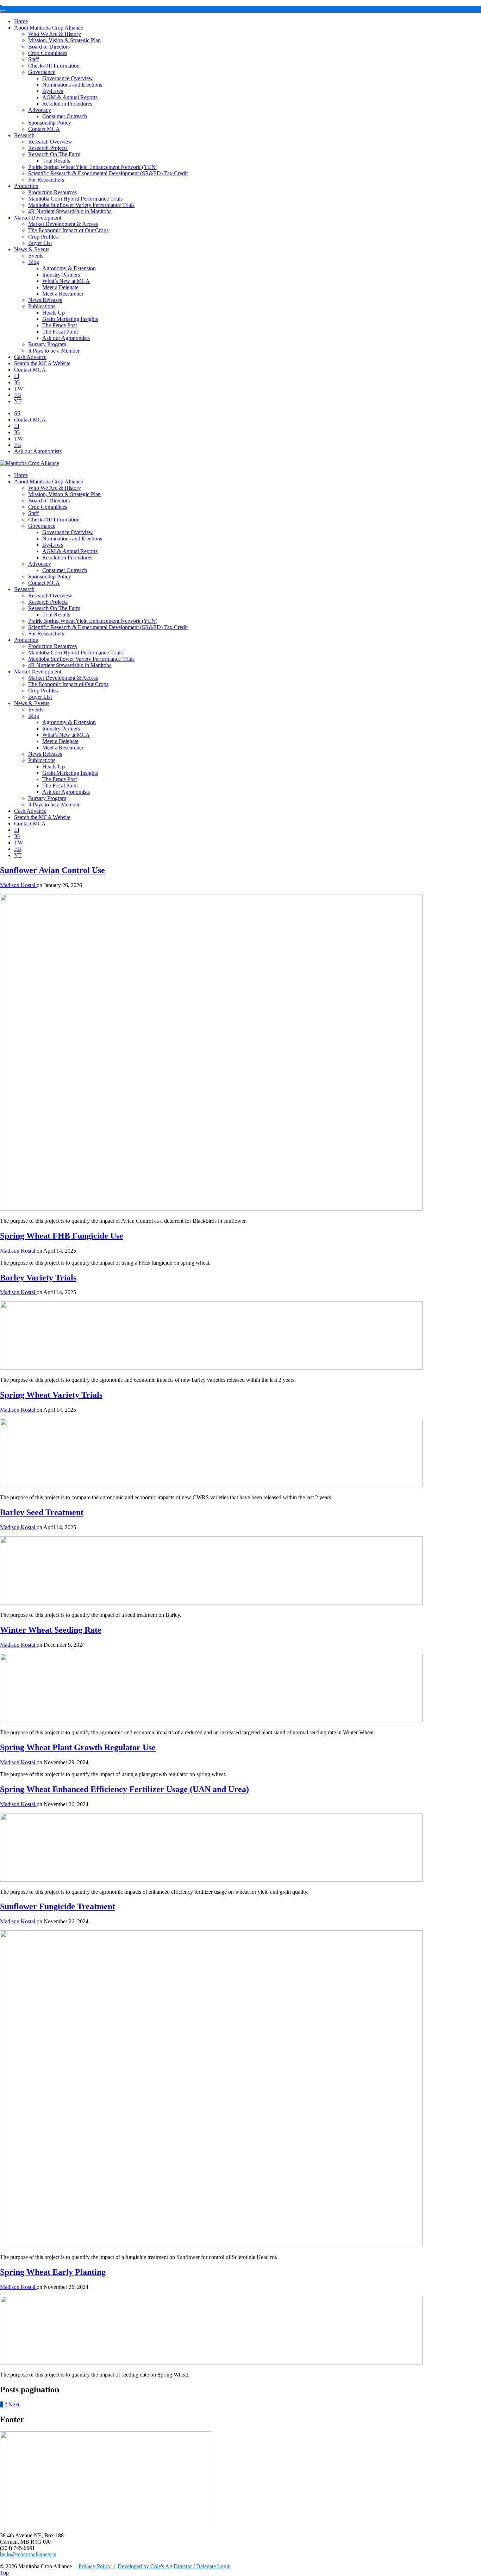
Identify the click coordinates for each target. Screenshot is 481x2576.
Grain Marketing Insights (70, 319)
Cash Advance (30, 357)
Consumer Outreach (65, 116)
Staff (33, 59)
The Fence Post (60, 325)
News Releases (45, 300)
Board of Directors (49, 47)
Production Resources (52, 192)
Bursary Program (47, 344)
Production (26, 186)
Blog (34, 262)
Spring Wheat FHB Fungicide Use (62, 1236)
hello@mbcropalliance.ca (28, 2554)
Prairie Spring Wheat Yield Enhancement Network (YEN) (93, 167)
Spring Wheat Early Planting (53, 2272)
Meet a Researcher (63, 294)
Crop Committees (48, 53)
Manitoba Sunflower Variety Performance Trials (81, 205)
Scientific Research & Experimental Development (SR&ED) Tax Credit (108, 173)
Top (4, 2573)
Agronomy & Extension (69, 268)
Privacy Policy (95, 2566)
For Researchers (46, 180)
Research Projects (48, 148)
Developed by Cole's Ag (145, 2566)
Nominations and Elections (72, 85)
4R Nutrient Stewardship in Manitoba (70, 211)
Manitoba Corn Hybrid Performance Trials (75, 199)
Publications (42, 306)
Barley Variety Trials (38, 1278)
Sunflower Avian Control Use (52, 870)
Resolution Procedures (67, 104)
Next (14, 2404)
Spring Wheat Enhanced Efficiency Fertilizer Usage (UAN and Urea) (124, 1789)
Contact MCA (44, 129)
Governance (42, 72)
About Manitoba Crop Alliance (49, 28)
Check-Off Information (54, 66)
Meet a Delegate (60, 287)
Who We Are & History (55, 34)
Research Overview (50, 142)
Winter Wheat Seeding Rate (51, 1630)
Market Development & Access (63, 224)
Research (24, 135)
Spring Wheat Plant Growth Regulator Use (78, 1747)
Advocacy (40, 110)
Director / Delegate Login (202, 2566)
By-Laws (53, 91)
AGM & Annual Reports (70, 97)
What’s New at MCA (66, 281)
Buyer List (40, 243)
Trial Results (56, 161)
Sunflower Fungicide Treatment (58, 1906)
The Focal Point (60, 332)
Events (36, 256)
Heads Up (54, 313)
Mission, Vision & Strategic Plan (64, 40)
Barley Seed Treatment (42, 1512)
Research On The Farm (54, 154)
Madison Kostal (18, 885)
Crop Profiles (43, 237)
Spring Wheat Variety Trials (51, 1395)
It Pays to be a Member (54, 351)
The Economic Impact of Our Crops (68, 230)
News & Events (32, 249)
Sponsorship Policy (50, 123)
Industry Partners (61, 275)
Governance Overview (68, 78)
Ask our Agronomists (66, 338)
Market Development (38, 218)
